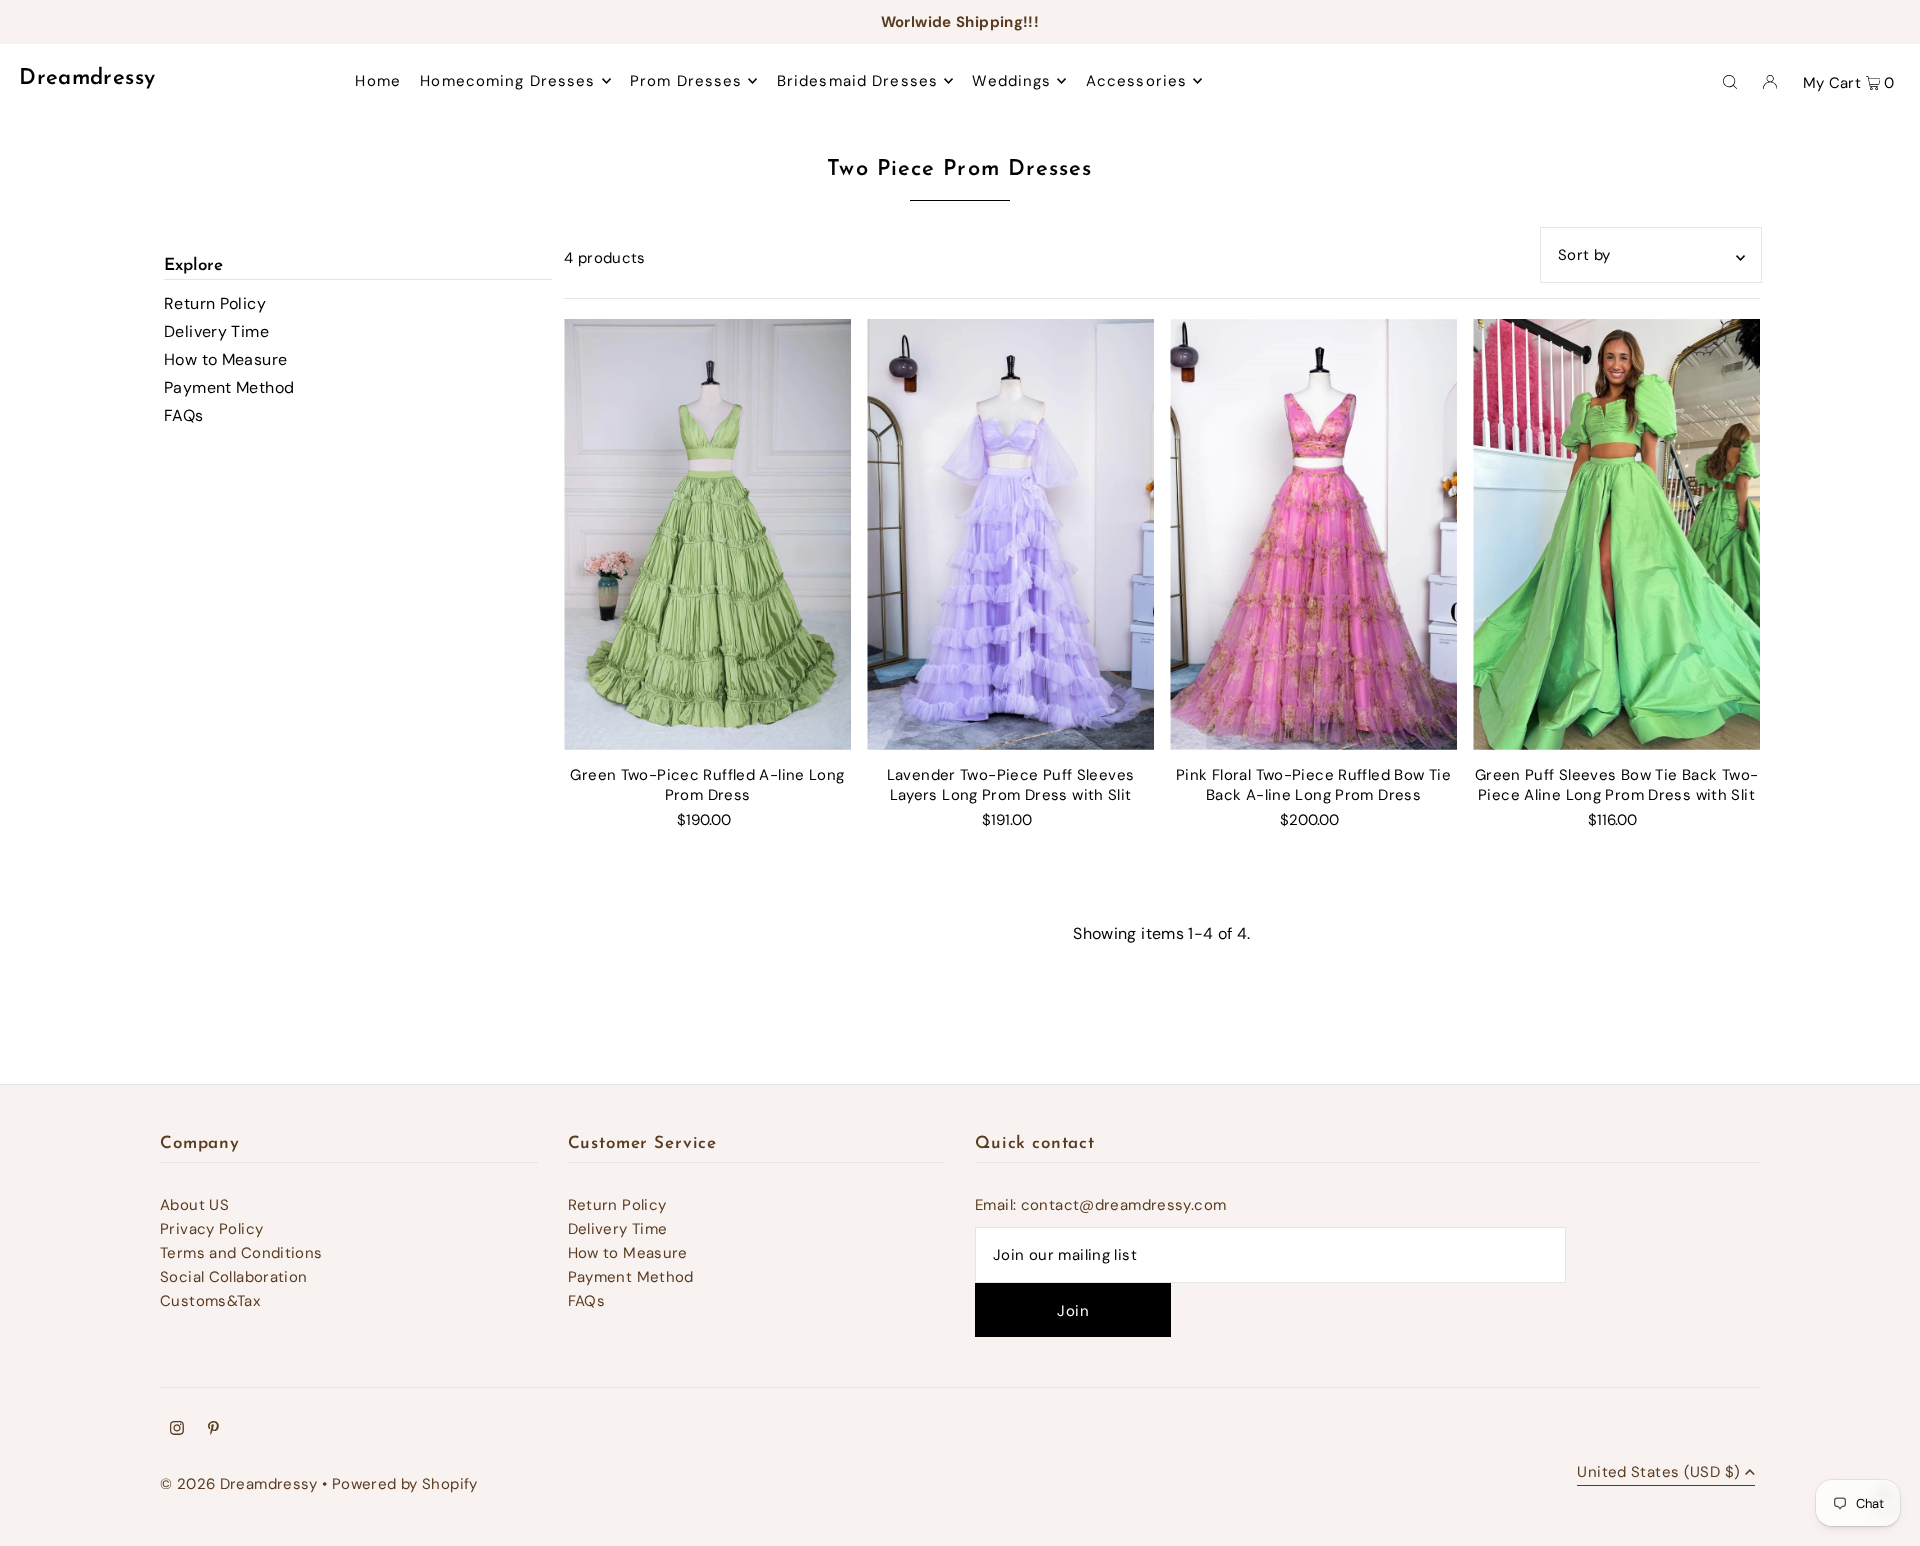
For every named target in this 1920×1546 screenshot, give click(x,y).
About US (194, 1205)
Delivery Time (216, 331)
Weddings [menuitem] (1011, 81)
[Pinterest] (213, 1430)
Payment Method (229, 387)
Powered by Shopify (405, 1484)
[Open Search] (1730, 81)
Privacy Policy (211, 1229)
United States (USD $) (1658, 1473)
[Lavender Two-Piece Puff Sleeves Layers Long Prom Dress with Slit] (1010, 534)
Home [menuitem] (378, 81)
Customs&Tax (210, 1301)
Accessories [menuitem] (1136, 81)
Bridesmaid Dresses (857, 81)
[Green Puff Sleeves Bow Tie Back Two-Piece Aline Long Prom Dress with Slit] (1616, 534)
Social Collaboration (234, 1277)
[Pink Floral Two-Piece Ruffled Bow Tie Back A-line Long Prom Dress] (1313, 534)
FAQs (184, 415)
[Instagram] (177, 1430)
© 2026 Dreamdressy (239, 1484)
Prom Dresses (686, 81)
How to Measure (225, 359)
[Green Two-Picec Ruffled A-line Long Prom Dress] (707, 534)
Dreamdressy (87, 78)
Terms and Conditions (241, 1253)
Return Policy (215, 303)
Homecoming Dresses (507, 81)
